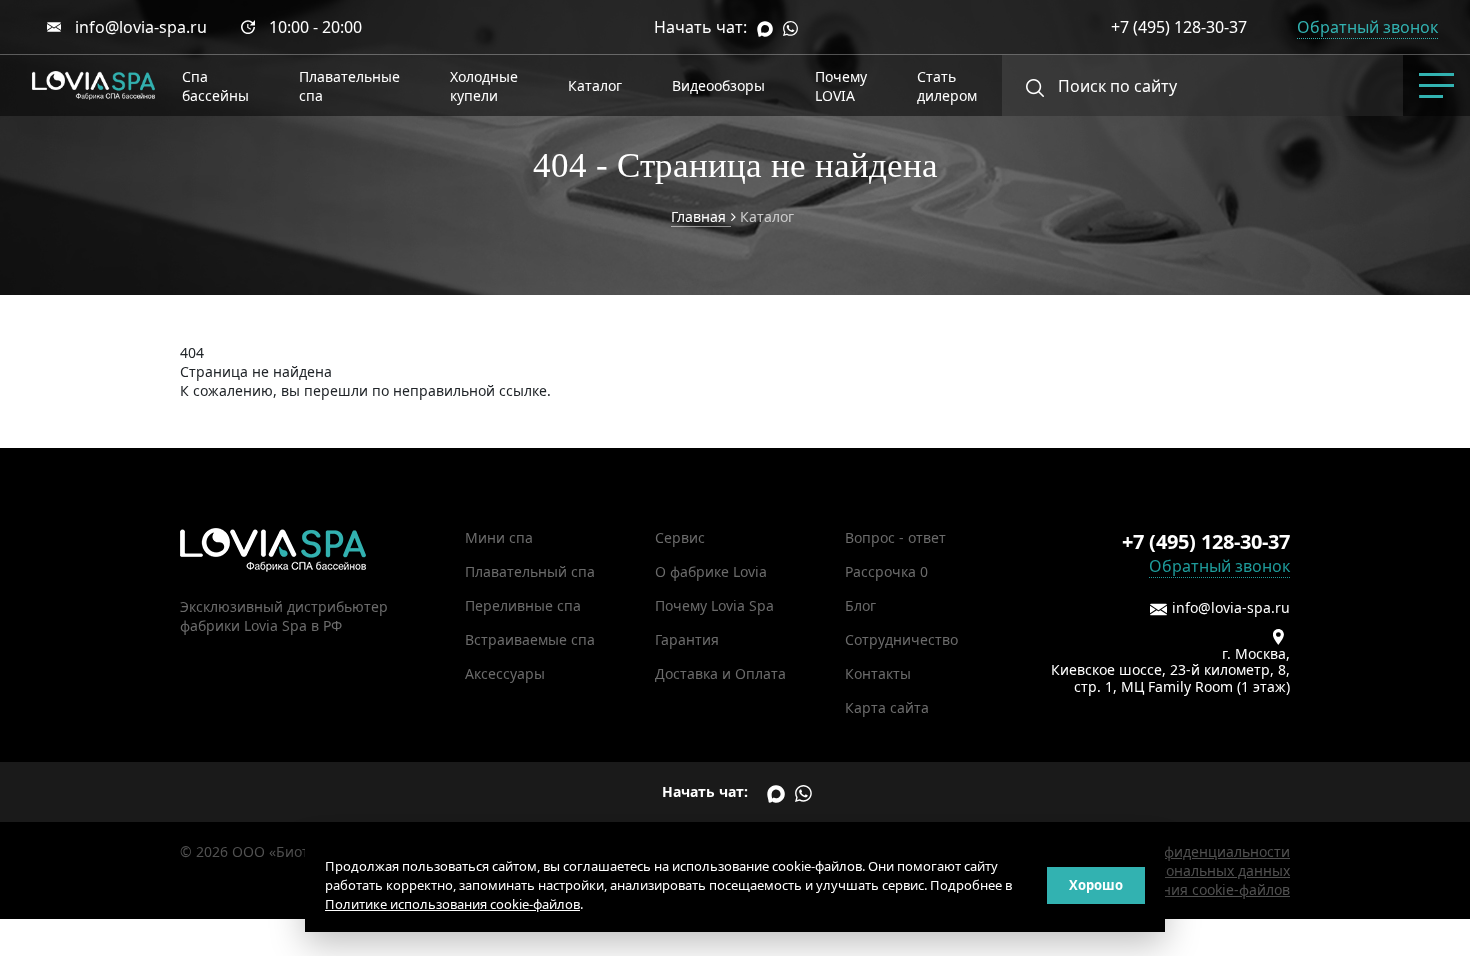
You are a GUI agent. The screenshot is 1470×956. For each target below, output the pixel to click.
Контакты (878, 673)
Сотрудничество (901, 639)
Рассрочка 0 (886, 571)
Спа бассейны (215, 86)
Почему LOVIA (841, 86)
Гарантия (687, 639)
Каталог (595, 85)
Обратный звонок (1219, 566)
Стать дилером (947, 86)
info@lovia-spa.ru (141, 27)
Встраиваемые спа (530, 639)
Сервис (680, 537)
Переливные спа (523, 605)
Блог (860, 605)
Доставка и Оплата (720, 673)
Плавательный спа (530, 571)
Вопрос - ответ (895, 537)
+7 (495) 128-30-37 (1179, 27)
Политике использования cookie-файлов (452, 904)
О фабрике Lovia (711, 571)
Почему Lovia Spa (714, 605)
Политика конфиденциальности (1180, 851)
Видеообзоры (718, 85)
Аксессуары (505, 673)
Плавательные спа (349, 86)
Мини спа (499, 537)
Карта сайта (887, 707)
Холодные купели (484, 86)
